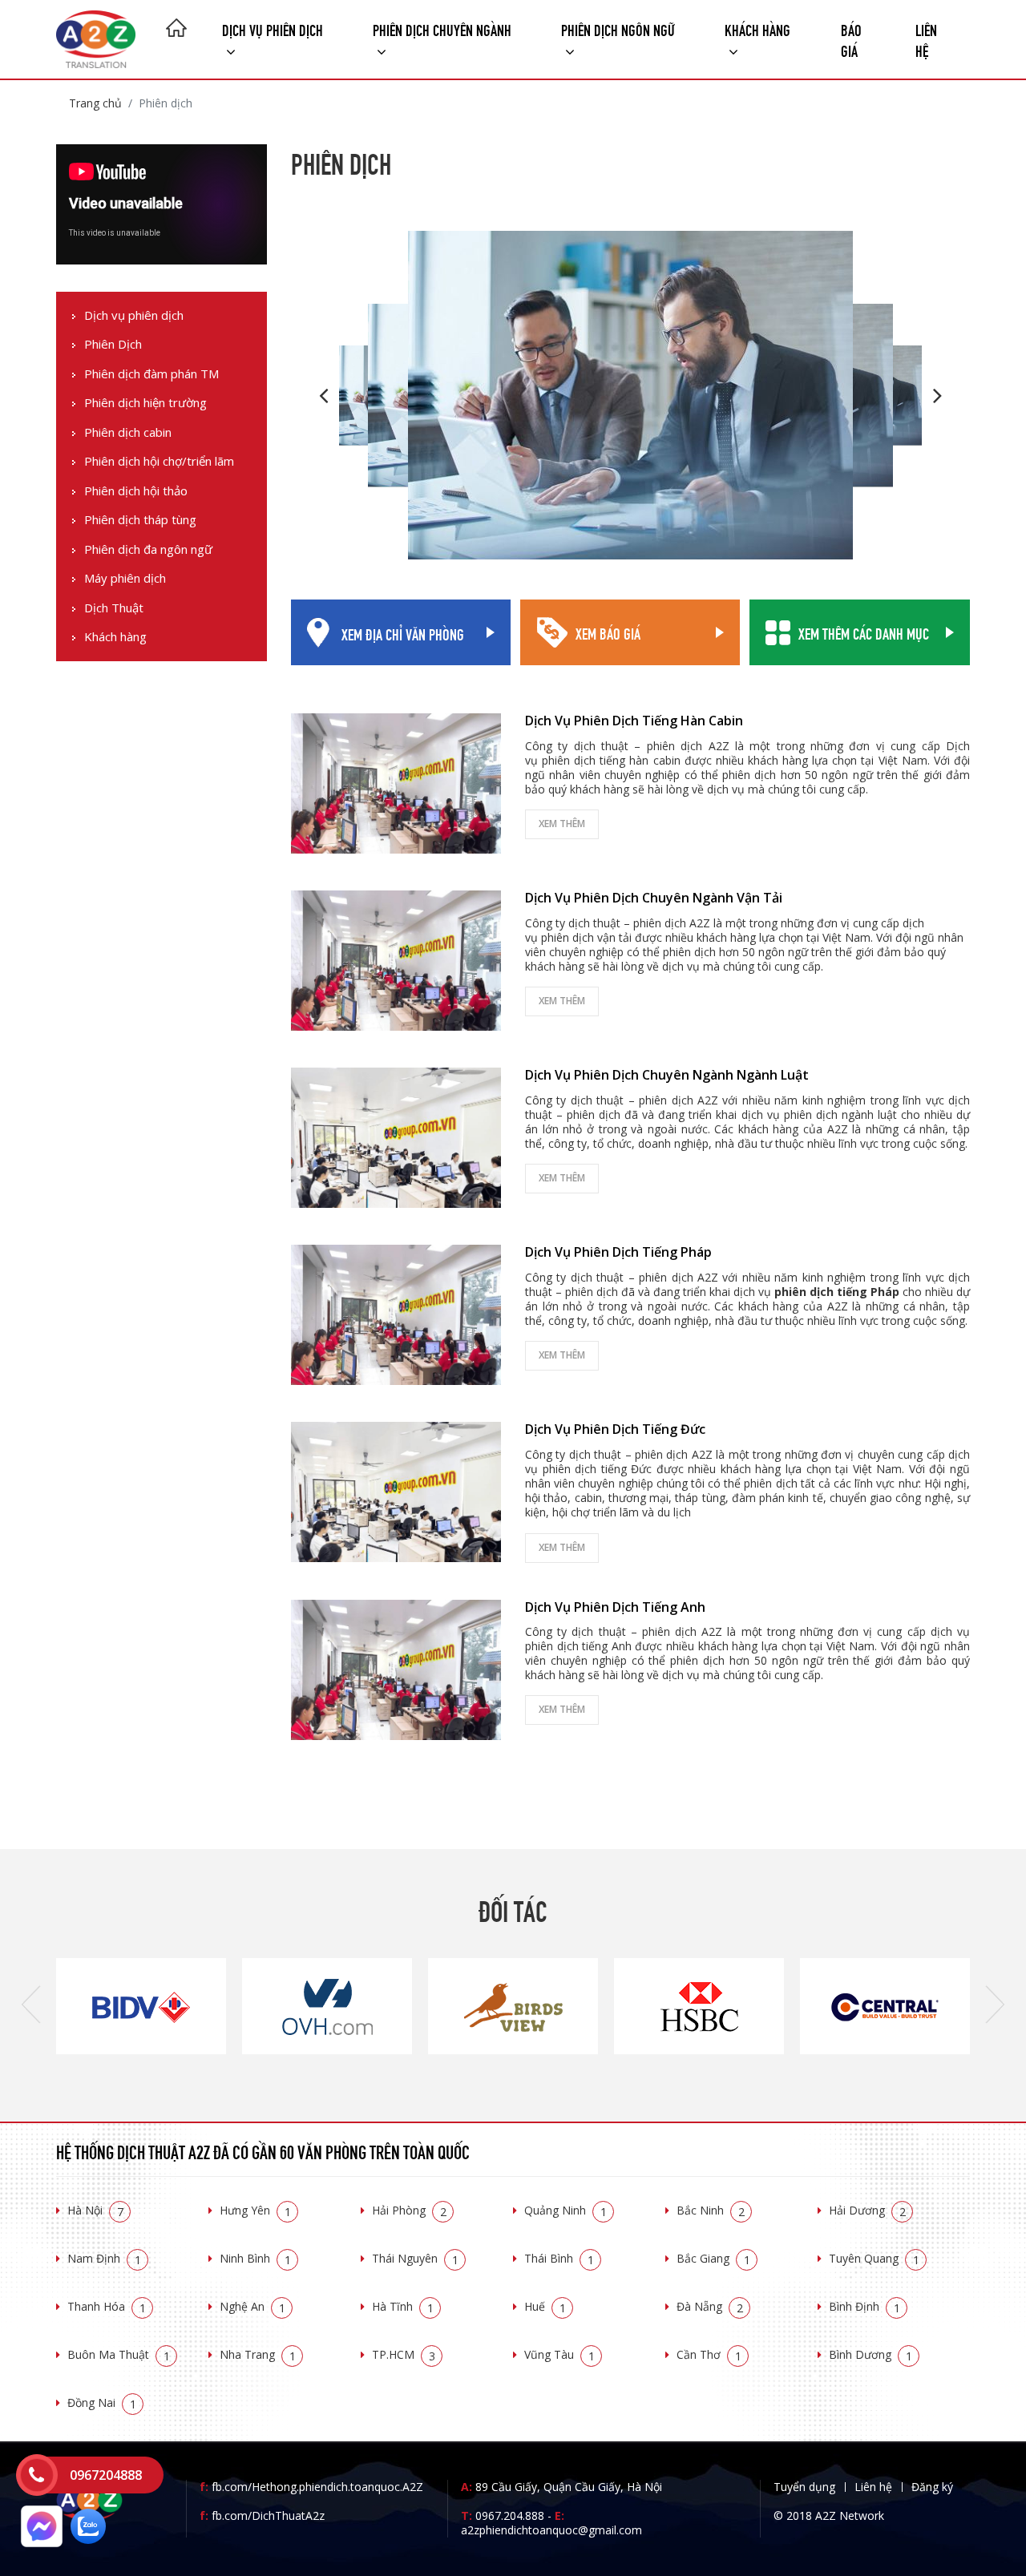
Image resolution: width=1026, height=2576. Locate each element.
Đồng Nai (102, 2402)
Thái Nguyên (415, 2258)
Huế (545, 2306)
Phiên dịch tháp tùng (140, 521)
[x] (37, 2475)
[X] (176, 30)
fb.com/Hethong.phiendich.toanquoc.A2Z (311, 2487)
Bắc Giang (713, 2258)
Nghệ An (252, 2306)
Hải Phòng (409, 2210)
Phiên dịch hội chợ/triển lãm (159, 462)
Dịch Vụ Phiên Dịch (273, 28)
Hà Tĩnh (403, 2306)
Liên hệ (926, 39)
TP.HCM (404, 2354)
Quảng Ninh (566, 2210)
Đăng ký (932, 2487)
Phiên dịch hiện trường (145, 404)
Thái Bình (559, 2258)
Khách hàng (115, 638)
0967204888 (106, 2475)
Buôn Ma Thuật (119, 2354)
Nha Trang (258, 2354)
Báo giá (851, 39)
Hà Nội (95, 2210)
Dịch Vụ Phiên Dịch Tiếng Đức (615, 1429)
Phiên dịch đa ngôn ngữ (148, 549)
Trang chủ (95, 103)
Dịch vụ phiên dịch (134, 315)
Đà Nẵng (710, 2306)
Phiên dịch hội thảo (136, 491)
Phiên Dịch (113, 345)
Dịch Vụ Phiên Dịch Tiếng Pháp (618, 1252)
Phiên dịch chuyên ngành (442, 28)
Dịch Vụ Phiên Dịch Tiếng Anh (615, 1607)
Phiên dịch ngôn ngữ (618, 28)
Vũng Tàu (559, 2354)
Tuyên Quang (874, 2258)
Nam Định (104, 2258)
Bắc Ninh (711, 2210)
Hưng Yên (255, 2210)
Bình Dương (870, 2354)
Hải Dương (867, 2210)
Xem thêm (562, 824)
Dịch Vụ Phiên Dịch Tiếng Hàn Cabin (634, 721)
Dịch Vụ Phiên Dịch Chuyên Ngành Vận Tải (654, 898)
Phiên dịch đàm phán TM (151, 374)
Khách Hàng (757, 28)
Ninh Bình (255, 2258)
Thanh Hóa (107, 2306)
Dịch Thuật (114, 608)
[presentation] (31, 2006)
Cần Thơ (709, 2354)
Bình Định (864, 2306)
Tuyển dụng (804, 2487)
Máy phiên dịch (125, 579)
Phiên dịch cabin (128, 432)
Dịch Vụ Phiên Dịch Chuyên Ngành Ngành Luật (667, 1075)
